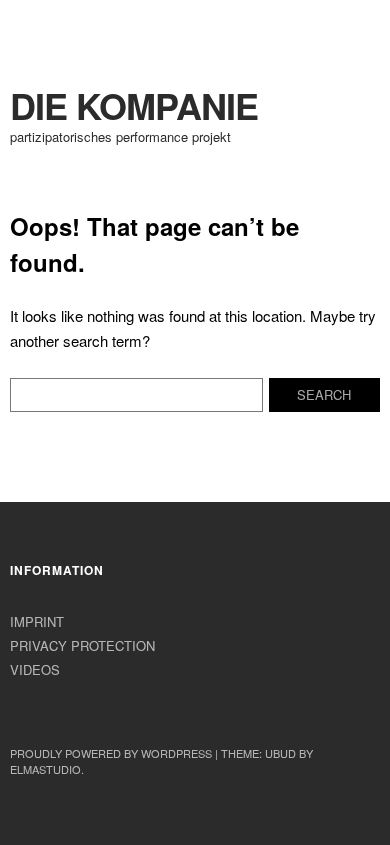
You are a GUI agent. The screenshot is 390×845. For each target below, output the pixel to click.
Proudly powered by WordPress (111, 753)
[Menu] (35, 25)
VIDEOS (35, 669)
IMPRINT (37, 621)
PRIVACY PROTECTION (82, 645)
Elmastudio (45, 769)
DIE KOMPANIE (134, 105)
